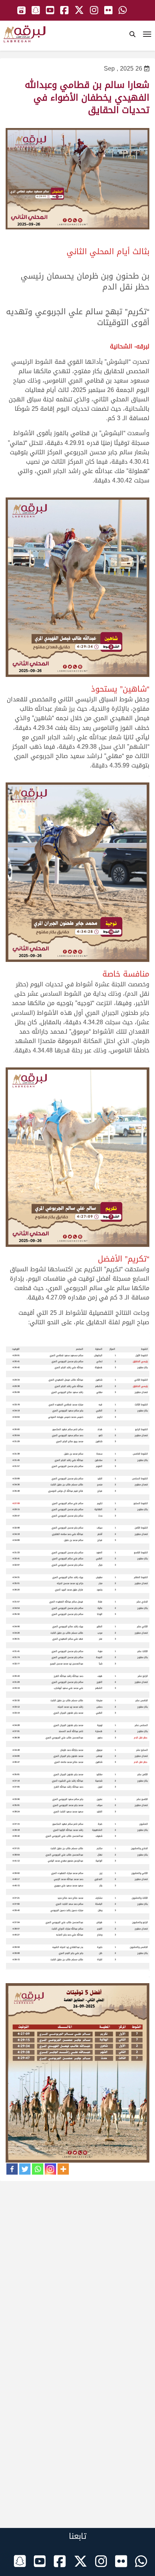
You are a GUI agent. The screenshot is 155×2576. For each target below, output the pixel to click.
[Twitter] (25, 2169)
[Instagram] (50, 2169)
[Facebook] (12, 2169)
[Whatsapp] (38, 2169)
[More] (63, 2169)
